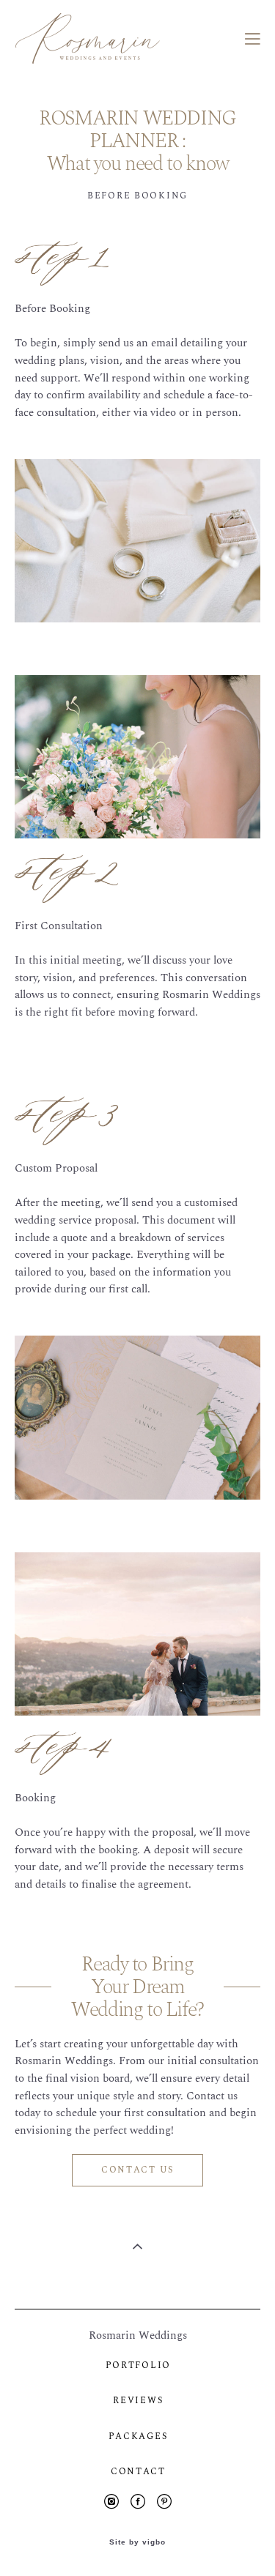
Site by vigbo (137, 2542)
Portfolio (139, 2365)
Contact (138, 2472)
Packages (138, 2437)
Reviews (138, 2401)
